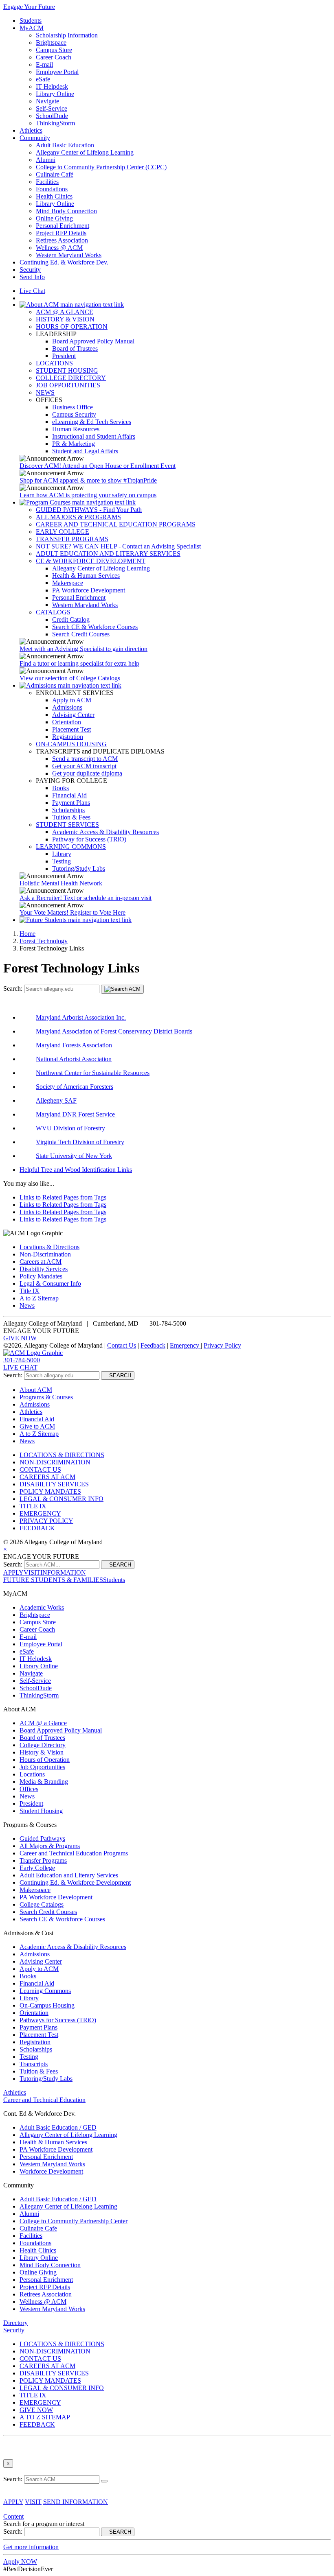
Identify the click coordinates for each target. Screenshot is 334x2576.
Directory (15, 2323)
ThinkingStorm (55, 123)
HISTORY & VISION (65, 319)
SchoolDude (52, 116)
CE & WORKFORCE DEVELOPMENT (91, 561)
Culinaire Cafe (38, 2228)
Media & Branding (44, 1782)
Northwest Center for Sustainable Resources (93, 1073)
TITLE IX (33, 1506)
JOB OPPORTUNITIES (68, 385)
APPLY (13, 1572)
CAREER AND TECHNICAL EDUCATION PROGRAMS (116, 524)
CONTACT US (40, 1469)
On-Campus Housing (47, 2005)
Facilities (47, 182)
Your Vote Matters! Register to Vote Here (73, 912)
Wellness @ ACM (59, 248)
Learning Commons (45, 1991)
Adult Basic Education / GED (58, 2127)
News (27, 1305)
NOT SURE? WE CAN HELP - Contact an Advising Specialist (118, 546)
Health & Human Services (86, 576)
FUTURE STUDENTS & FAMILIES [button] (53, 1580)
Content (13, 2516)
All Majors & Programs (50, 1846)
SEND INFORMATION (76, 2502)
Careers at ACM (41, 1262)
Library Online (55, 94)
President (64, 356)
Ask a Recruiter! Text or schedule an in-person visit (86, 898)
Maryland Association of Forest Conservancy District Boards (114, 1031)
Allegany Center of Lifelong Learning (85, 152)
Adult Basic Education (65, 145)
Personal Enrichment (63, 226)
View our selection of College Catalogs (70, 678)
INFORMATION (63, 1572)
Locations (32, 1774)
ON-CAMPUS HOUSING (71, 744)
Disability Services (44, 1269)
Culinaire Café (55, 174)
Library (62, 854)
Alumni (46, 160)
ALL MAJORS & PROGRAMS (78, 517)
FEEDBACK (37, 1528)
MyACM (32, 28)
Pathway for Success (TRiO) (89, 839)
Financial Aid (69, 795)
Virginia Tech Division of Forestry (80, 1142)
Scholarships (68, 810)
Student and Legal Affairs (85, 451)
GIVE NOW (20, 1338)
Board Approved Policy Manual (93, 341)
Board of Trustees (75, 348)
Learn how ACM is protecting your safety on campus (88, 495)
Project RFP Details (61, 233)
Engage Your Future (29, 7)
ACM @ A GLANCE (65, 312)
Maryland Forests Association (74, 1045)
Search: (14, 989)
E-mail (44, 64)
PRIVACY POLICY (46, 1521)
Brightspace (51, 43)
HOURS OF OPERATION (72, 327)
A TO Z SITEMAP (45, 2417)
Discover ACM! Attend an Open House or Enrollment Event (98, 466)
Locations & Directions (49, 1247)
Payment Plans (71, 803)
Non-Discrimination (45, 1254)
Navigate (47, 101)
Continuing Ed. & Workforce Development (75, 1882)
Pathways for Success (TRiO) (58, 2020)
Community (35, 138)
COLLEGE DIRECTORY (71, 378)
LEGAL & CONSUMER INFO (62, 1499)
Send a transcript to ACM (85, 759)
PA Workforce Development (89, 590)
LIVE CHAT (20, 1367)
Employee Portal (57, 72)
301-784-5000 (22, 1360)
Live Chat (32, 291)
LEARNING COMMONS (71, 847)
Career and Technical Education (44, 2100)
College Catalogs (42, 1904)
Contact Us (122, 1345)
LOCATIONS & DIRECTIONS (62, 1455)
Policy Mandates (41, 1276)
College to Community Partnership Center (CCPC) (101, 167)
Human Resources (76, 429)
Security (30, 270)
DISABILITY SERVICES (54, 1484)
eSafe (43, 79)
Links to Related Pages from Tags (63, 1197)
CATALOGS (53, 612)
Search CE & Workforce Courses (95, 627)
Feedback (153, 1345)
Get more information (31, 2547)
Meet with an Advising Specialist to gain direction (83, 649)
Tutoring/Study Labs (79, 868)
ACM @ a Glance (43, 1723)
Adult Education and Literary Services (69, 1875)
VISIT (32, 1572)
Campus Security (74, 414)
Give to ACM (37, 1426)
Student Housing (41, 1811)
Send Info (32, 277)
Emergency (185, 1345)
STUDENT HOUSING (67, 370)
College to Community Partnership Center (74, 2221)
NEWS (45, 392)
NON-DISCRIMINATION (55, 1462)
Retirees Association (62, 240)
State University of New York (74, 1156)
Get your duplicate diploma (87, 773)
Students (31, 21)
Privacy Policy (222, 1345)
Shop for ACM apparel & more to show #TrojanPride (88, 480)
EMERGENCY (40, 1513)
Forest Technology (44, 941)
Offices (29, 1789)
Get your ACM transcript (84, 766)
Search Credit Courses (81, 634)
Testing (62, 861)
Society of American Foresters (75, 1087)
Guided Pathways (42, 1839)
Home (27, 934)
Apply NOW (20, 2562)
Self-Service (52, 108)
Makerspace (68, 583)
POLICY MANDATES (50, 1491)
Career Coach (54, 57)
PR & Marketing (74, 444)
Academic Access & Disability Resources (105, 832)
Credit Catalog (71, 619)
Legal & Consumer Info (50, 1284)
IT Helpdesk (52, 86)
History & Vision (42, 1752)
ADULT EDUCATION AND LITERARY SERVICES (108, 554)
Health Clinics (54, 196)
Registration (68, 737)
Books (60, 788)
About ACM (36, 1390)
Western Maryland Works (69, 255)
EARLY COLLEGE (63, 532)
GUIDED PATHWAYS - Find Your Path (89, 510)
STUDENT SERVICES (67, 825)
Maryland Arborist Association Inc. (81, 1017)
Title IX (30, 1291)
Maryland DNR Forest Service (75, 1114)
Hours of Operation (45, 1760)
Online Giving (54, 218)
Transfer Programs (43, 1860)
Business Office (73, 407)
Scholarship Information (67, 35)
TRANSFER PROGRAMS (72, 539)
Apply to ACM (72, 700)
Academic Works (42, 1607)
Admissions (67, 707)
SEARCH (118, 1375)
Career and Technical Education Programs (74, 1853)
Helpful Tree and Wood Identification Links (76, 1170)
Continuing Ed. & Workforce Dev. (64, 262)
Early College (37, 1868)
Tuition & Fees (71, 817)
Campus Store (54, 50)
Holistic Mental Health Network (61, 883)
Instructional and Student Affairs (94, 436)
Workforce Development (51, 2171)
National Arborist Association (74, 1059)
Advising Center (73, 715)
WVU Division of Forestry (70, 1128)
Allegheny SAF (56, 1100)
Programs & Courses (46, 1397)
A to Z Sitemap (39, 1298)
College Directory (43, 1745)
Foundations (52, 189)
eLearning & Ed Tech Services (92, 422)
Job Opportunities (42, 1767)
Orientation (67, 722)
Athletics (31, 130)
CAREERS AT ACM (47, 1477)
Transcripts (34, 2064)
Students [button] (114, 1580)
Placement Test (71, 729)
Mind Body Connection (66, 211)
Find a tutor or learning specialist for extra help (79, 663)
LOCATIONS (54, 363)
